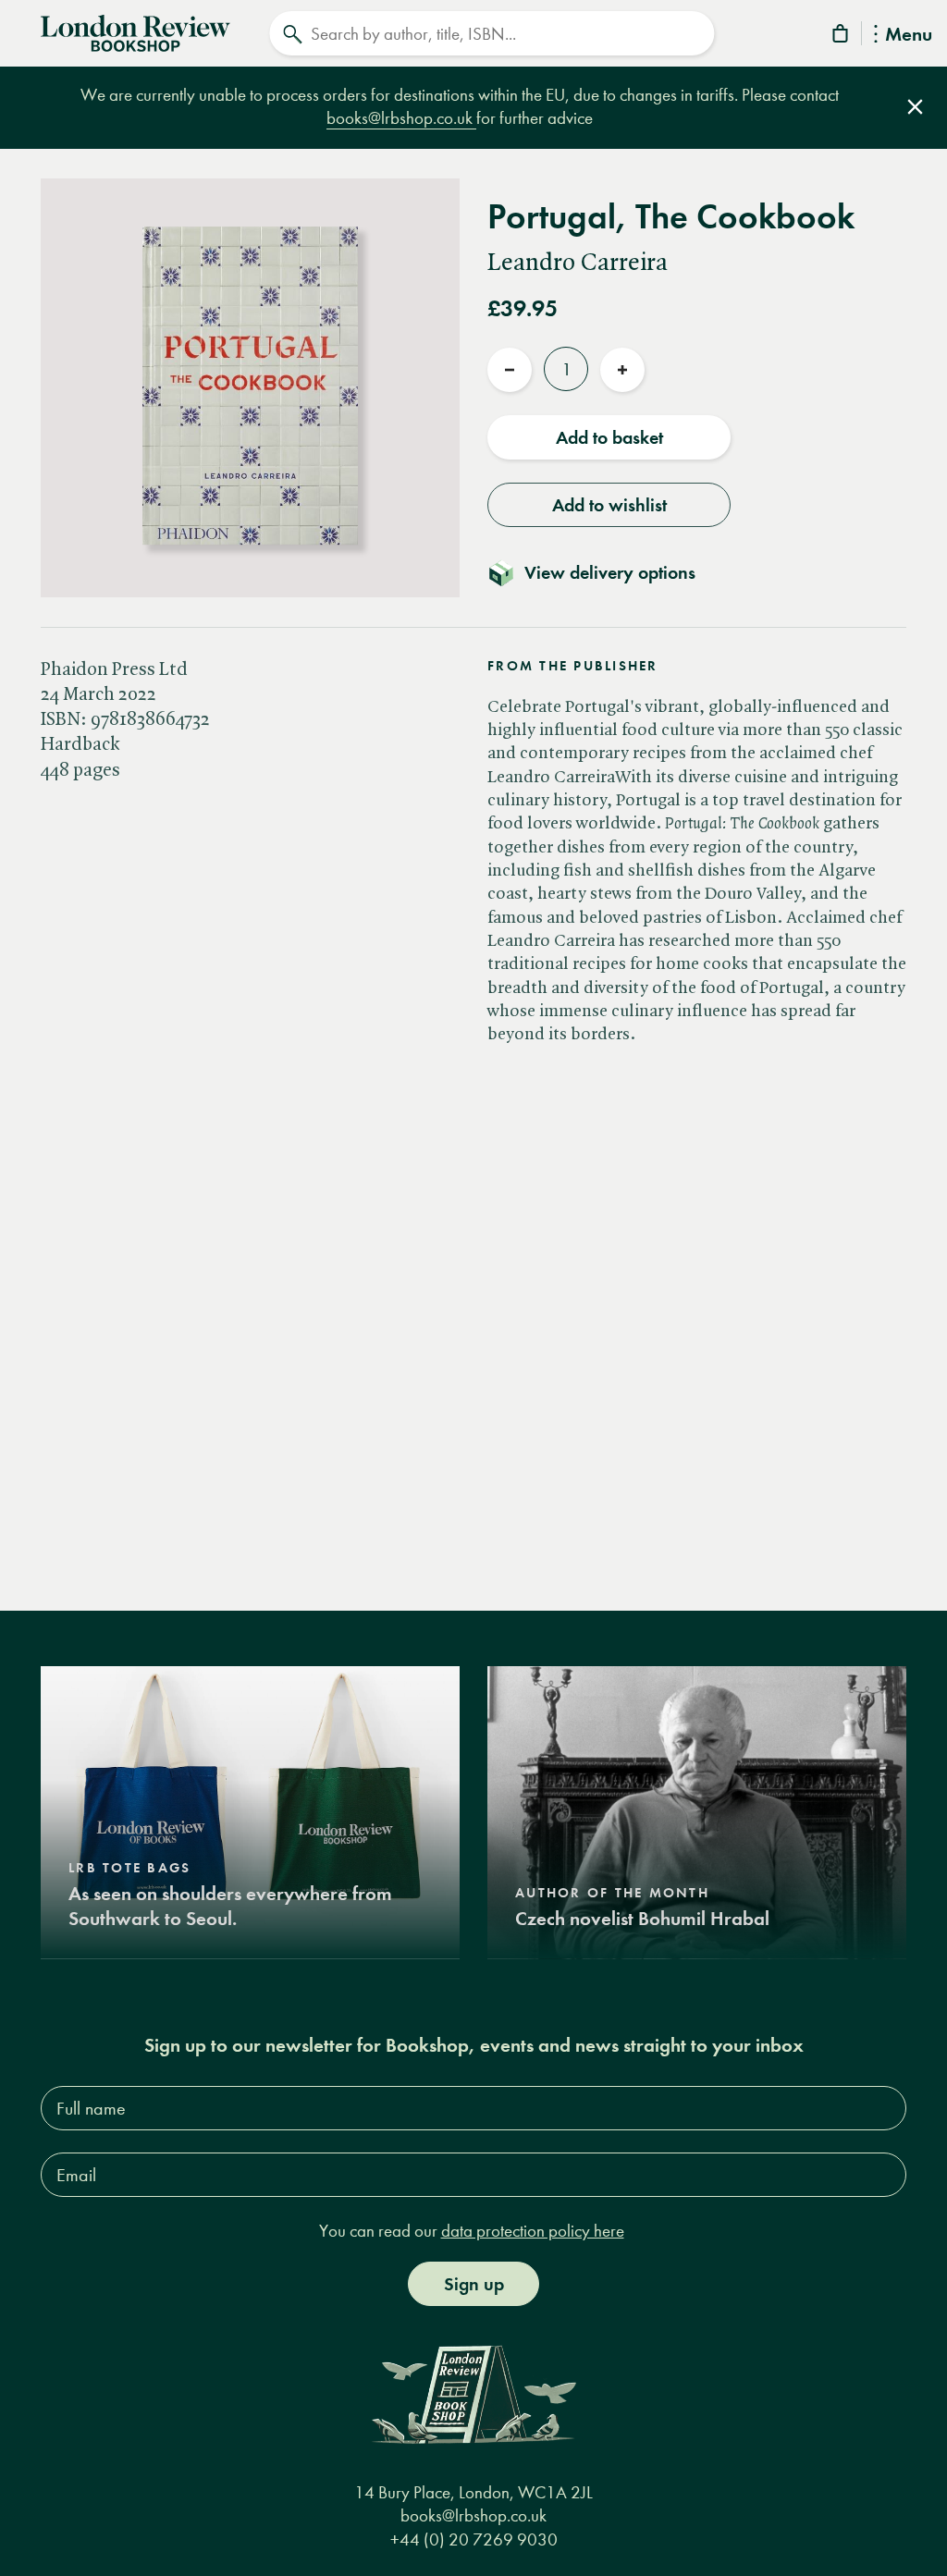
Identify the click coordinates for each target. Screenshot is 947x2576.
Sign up (474, 2284)
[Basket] (842, 37)
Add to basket (609, 437)
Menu (909, 36)
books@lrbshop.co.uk (401, 118)
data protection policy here (533, 2231)
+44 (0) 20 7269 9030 (474, 2539)
